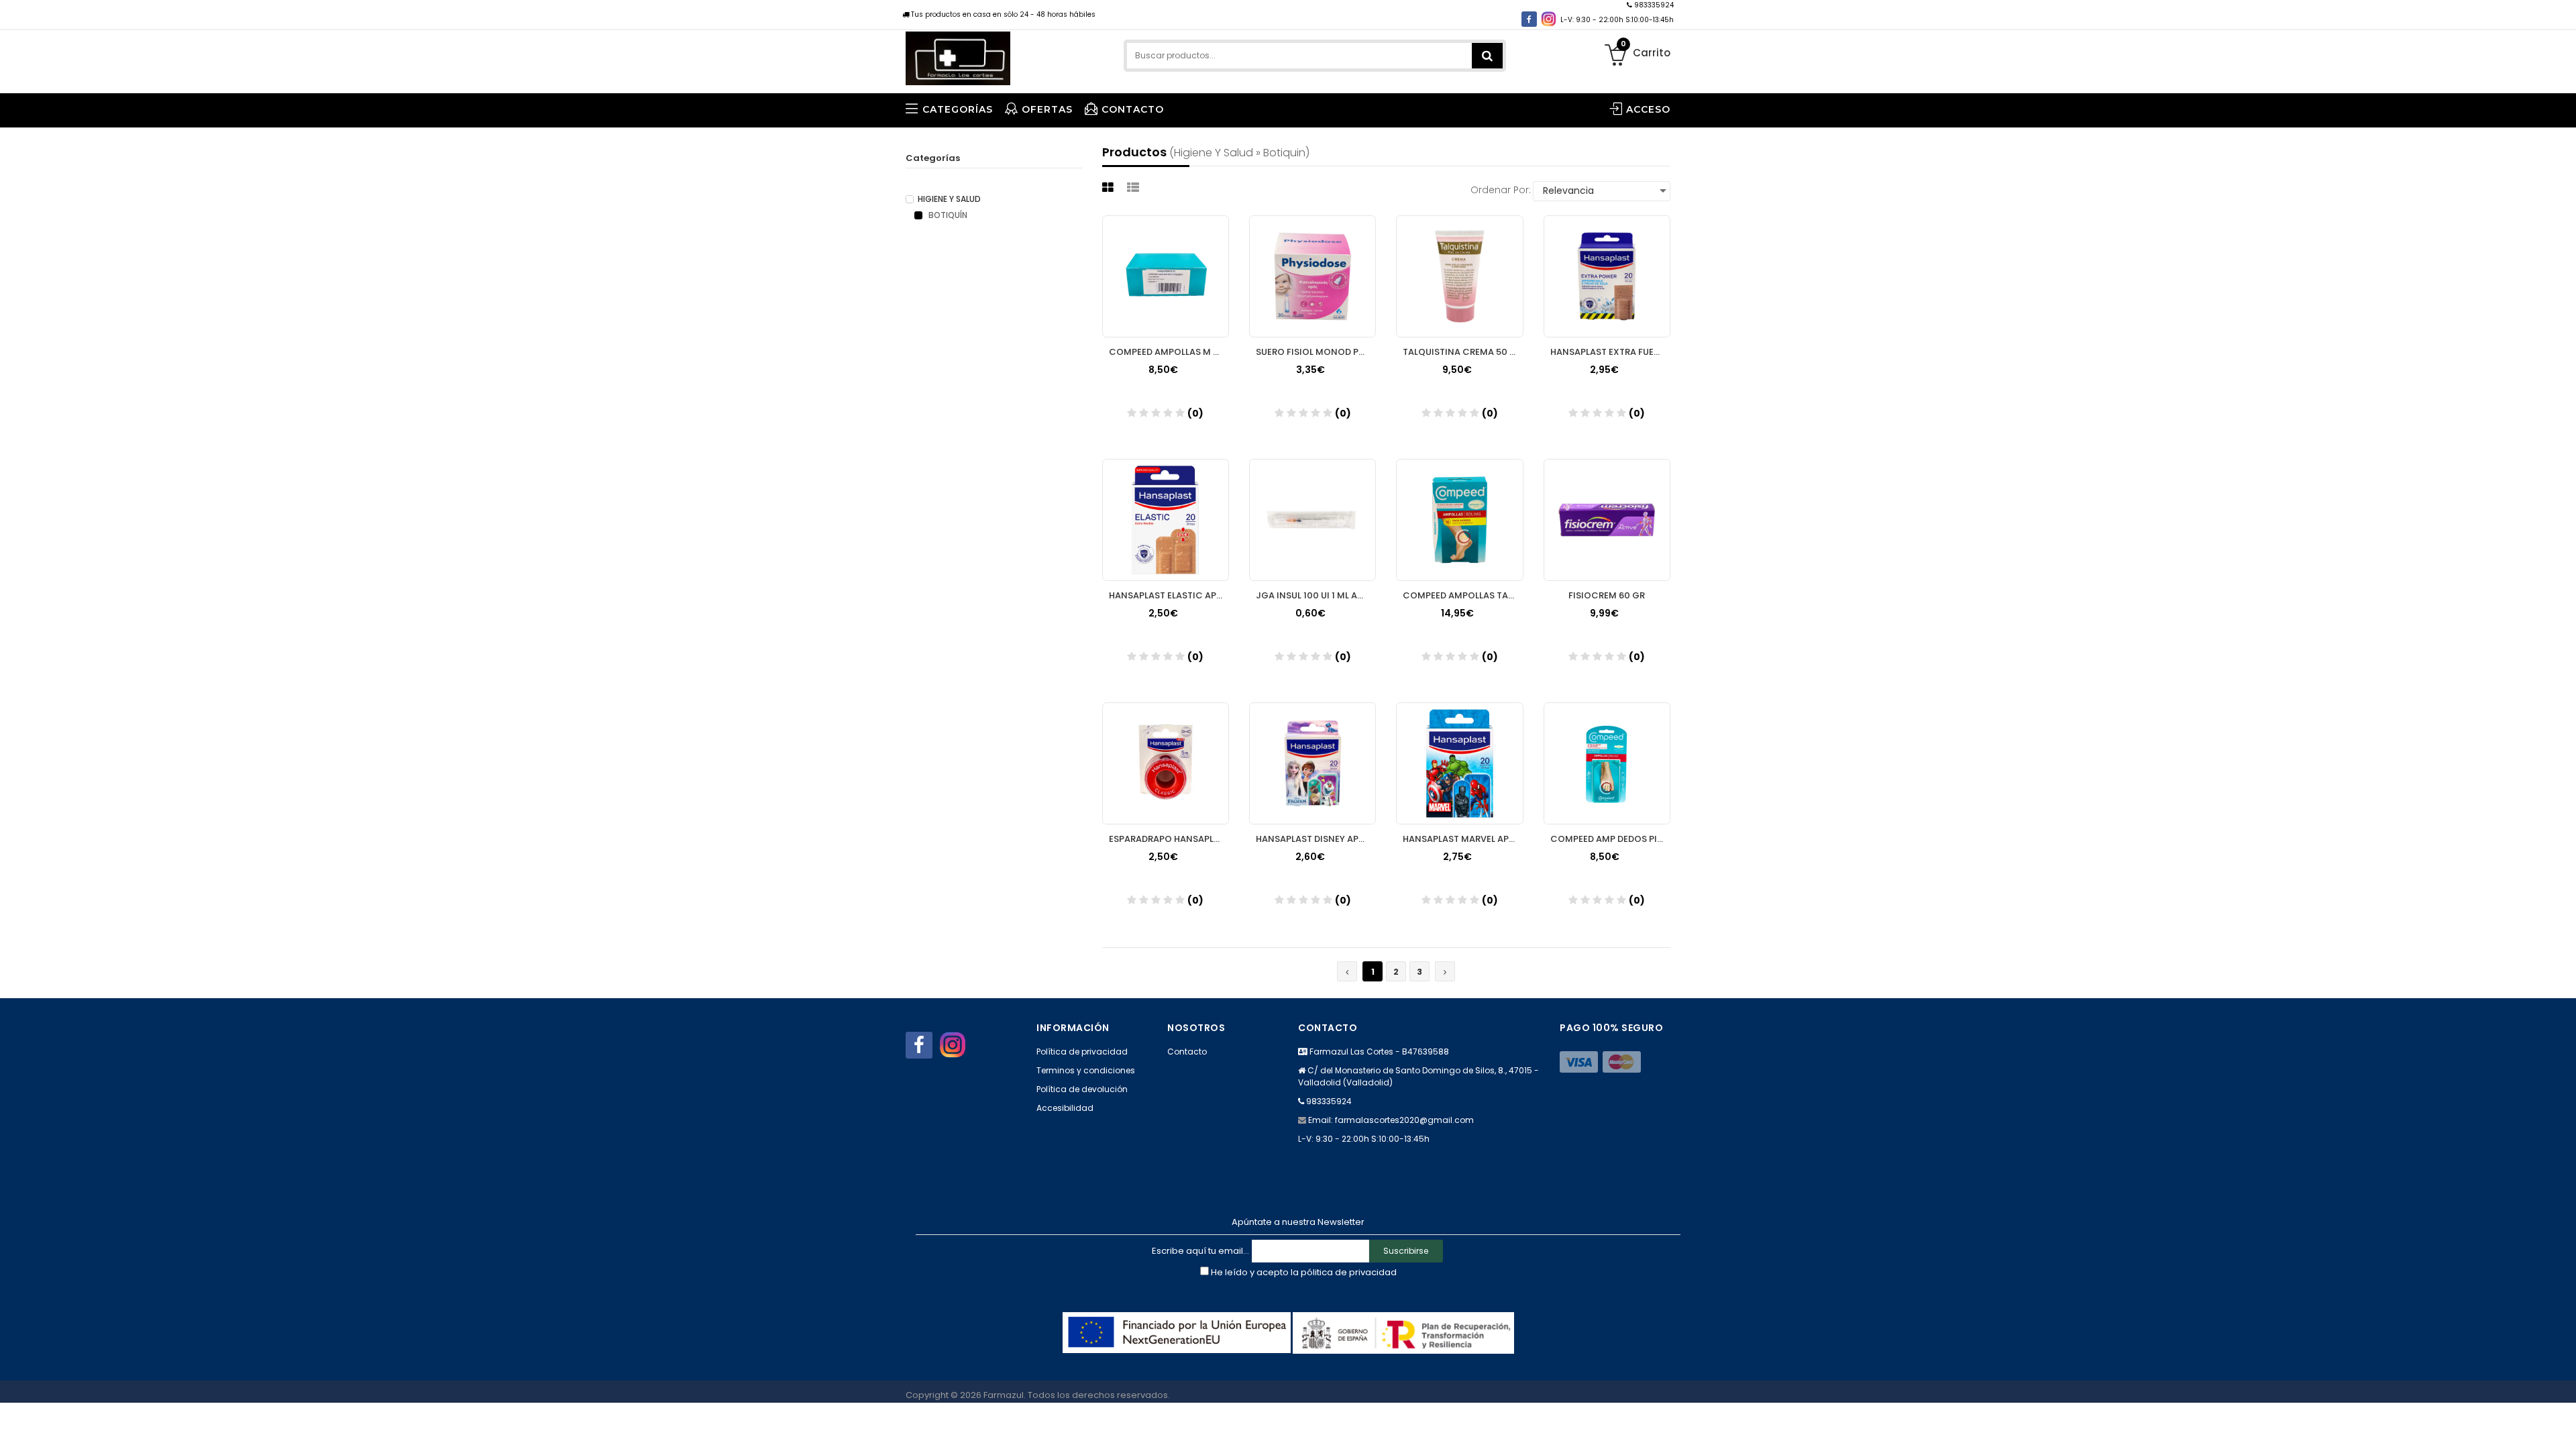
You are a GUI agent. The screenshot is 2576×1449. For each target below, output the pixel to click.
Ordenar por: (1501, 190)
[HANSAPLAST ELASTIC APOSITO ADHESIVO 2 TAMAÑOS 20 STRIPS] (1166, 520)
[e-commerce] (958, 55)
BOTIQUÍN (947, 215)
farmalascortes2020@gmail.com (1404, 1120)
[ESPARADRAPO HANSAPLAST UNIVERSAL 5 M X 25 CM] (1166, 763)
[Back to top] (2562, 1425)
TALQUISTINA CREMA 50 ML (1462, 352)
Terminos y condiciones (1086, 1070)
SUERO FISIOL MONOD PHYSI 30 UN (1316, 352)
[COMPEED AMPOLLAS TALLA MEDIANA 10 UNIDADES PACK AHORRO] (1459, 520)
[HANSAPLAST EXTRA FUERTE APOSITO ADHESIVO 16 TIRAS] (1607, 276)
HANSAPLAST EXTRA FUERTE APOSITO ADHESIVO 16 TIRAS (1610, 352)
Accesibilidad (1065, 1108)
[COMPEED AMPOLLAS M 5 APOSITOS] (1166, 276)
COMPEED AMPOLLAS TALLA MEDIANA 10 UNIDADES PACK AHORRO (1463, 595)
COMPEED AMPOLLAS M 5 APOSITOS (1169, 352)
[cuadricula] (1110, 187)
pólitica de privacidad (1349, 1272)
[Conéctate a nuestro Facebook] (1529, 19)
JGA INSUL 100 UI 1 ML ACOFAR (1316, 595)
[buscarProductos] (1487, 56)
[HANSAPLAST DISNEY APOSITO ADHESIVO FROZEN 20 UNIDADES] (1312, 763)
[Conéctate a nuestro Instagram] (1549, 19)
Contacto (1187, 1052)
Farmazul (1004, 1395)
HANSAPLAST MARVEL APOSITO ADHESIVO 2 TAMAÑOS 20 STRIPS (1463, 839)
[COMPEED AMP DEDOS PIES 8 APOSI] (1607, 763)
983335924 (1653, 5)
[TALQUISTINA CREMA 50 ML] (1459, 276)
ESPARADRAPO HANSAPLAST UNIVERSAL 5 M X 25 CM (1169, 839)
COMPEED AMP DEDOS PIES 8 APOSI (1610, 839)
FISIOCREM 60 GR (1607, 595)
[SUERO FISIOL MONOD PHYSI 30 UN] (1312, 276)
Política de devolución (1082, 1089)
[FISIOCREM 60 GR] (1607, 520)
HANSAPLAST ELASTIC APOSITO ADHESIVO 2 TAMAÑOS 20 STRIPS (1169, 595)
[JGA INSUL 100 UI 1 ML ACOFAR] (1312, 520)
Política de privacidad (1082, 1052)
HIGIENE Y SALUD (949, 199)
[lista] (1135, 187)
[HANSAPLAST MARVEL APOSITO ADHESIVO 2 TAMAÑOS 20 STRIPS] (1459, 763)
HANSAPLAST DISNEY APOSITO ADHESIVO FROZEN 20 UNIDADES (1316, 839)
